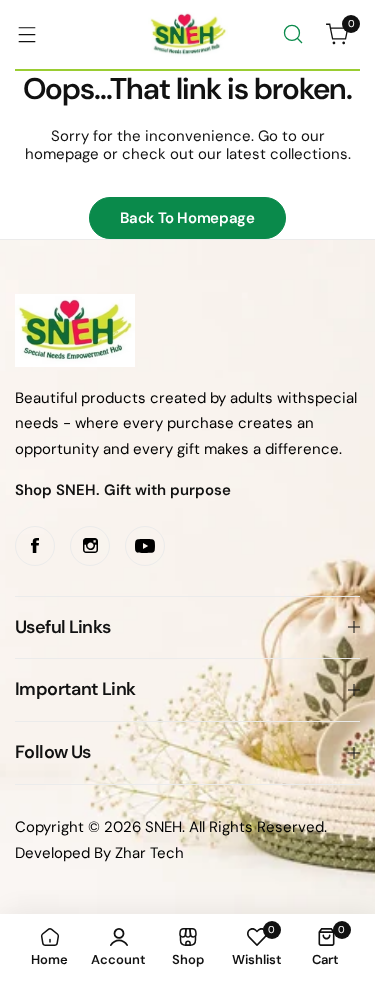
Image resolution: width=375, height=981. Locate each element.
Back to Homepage (187, 218)
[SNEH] (188, 34)
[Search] (293, 34)
